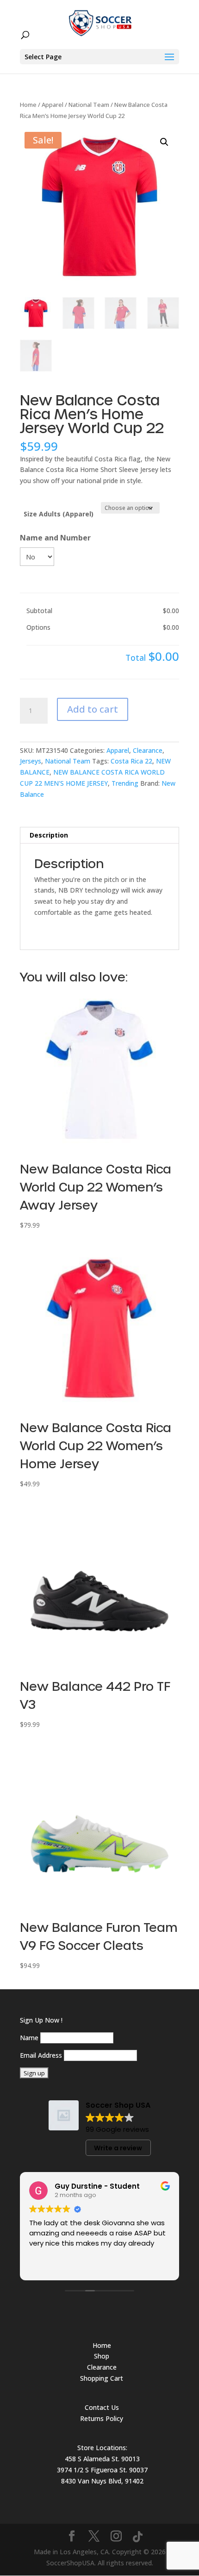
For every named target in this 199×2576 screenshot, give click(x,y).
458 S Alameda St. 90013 (102, 2459)
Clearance (148, 750)
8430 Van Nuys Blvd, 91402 (102, 2481)
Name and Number (55, 538)
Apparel (53, 105)
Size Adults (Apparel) (59, 514)
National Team (89, 105)
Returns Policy (102, 2418)
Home (28, 105)
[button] (164, 142)
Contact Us (102, 2407)
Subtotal (39, 611)
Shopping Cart (102, 2378)
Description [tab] (49, 835)
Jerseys (31, 761)
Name (29, 2038)
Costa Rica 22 (131, 761)
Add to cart (93, 709)
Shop (102, 2356)
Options (38, 627)
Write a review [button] (118, 2148)
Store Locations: (102, 2448)
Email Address (41, 2055)
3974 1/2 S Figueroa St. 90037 (102, 2470)
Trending (125, 783)
